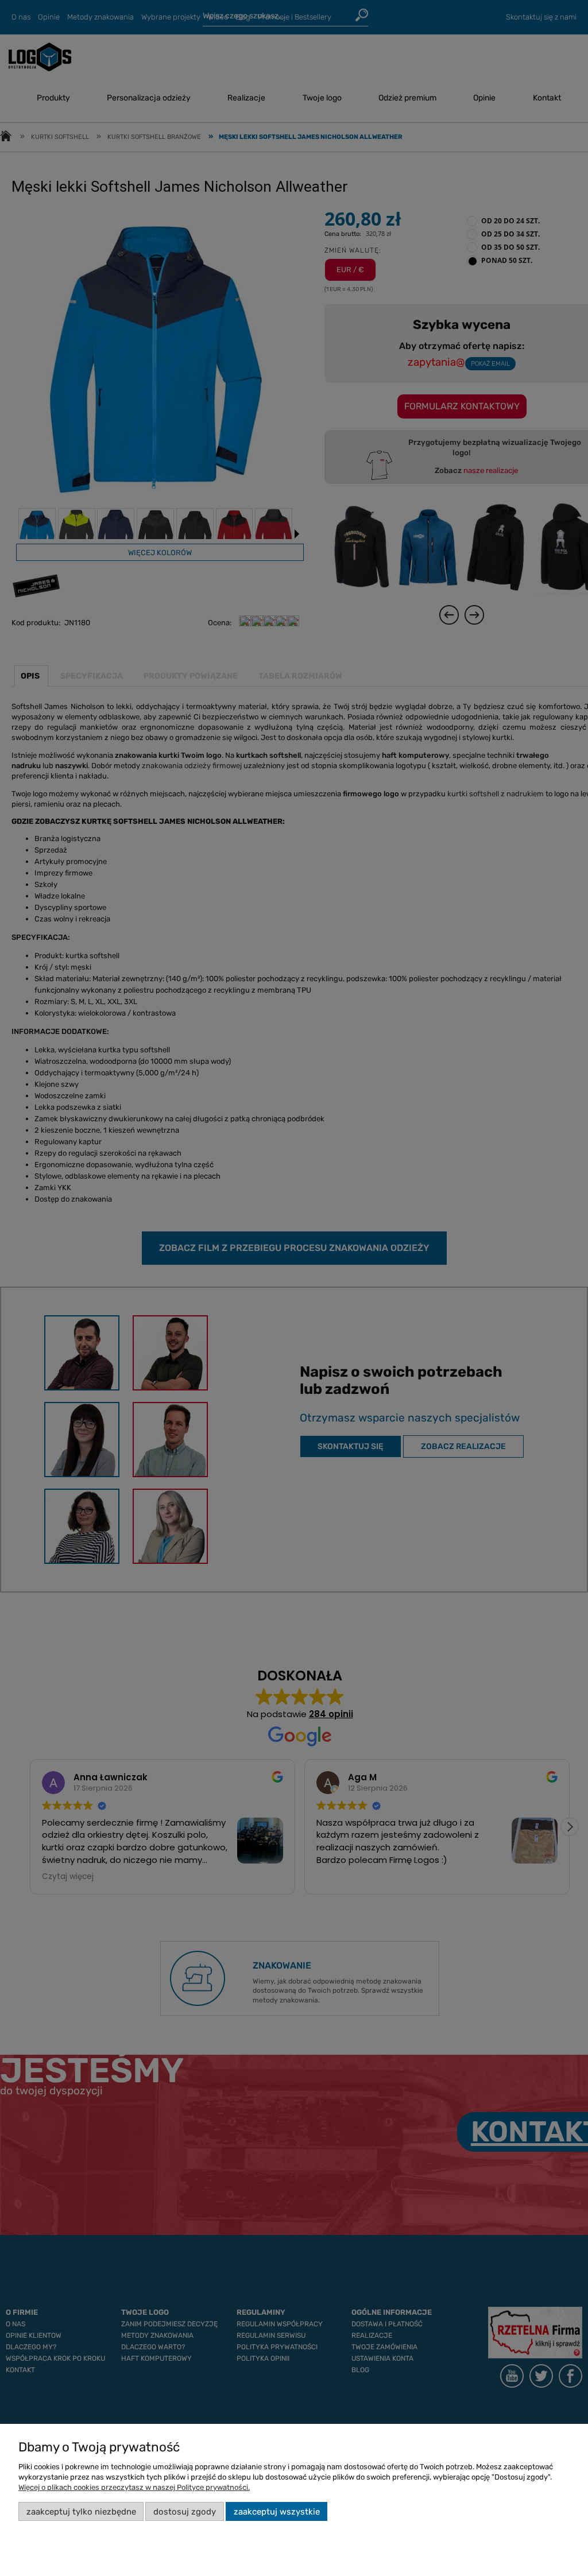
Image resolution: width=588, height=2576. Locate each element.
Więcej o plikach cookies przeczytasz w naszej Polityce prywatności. (134, 2487)
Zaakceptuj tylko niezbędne (81, 2512)
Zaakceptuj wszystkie (277, 2512)
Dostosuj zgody (185, 2512)
